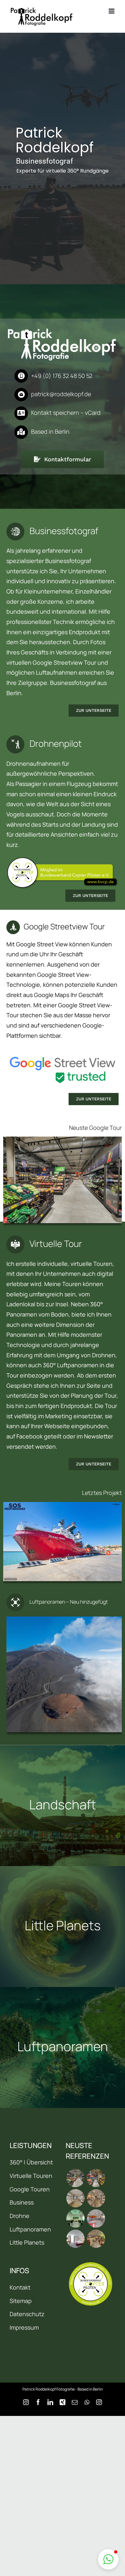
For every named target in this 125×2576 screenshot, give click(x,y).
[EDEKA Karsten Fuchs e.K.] (96, 2239)
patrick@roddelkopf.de (61, 394)
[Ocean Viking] (63, 1542)
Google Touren (30, 2189)
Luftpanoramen (30, 2229)
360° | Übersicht (31, 2162)
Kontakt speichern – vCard (66, 413)
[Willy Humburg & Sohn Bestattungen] (75, 2218)
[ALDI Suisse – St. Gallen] (63, 1180)
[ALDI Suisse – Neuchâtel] (96, 2178)
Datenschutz (27, 2314)
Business (22, 2202)
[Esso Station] (96, 2218)
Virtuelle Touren (31, 2176)
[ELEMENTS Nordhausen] (75, 2198)
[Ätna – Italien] (64, 1674)
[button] (108, 2559)
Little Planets (27, 2242)
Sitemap (21, 2301)
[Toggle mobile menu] (112, 11)
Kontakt (20, 2287)
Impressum (24, 2327)
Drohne (20, 2216)
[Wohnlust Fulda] (96, 2198)
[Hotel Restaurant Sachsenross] (75, 2239)
